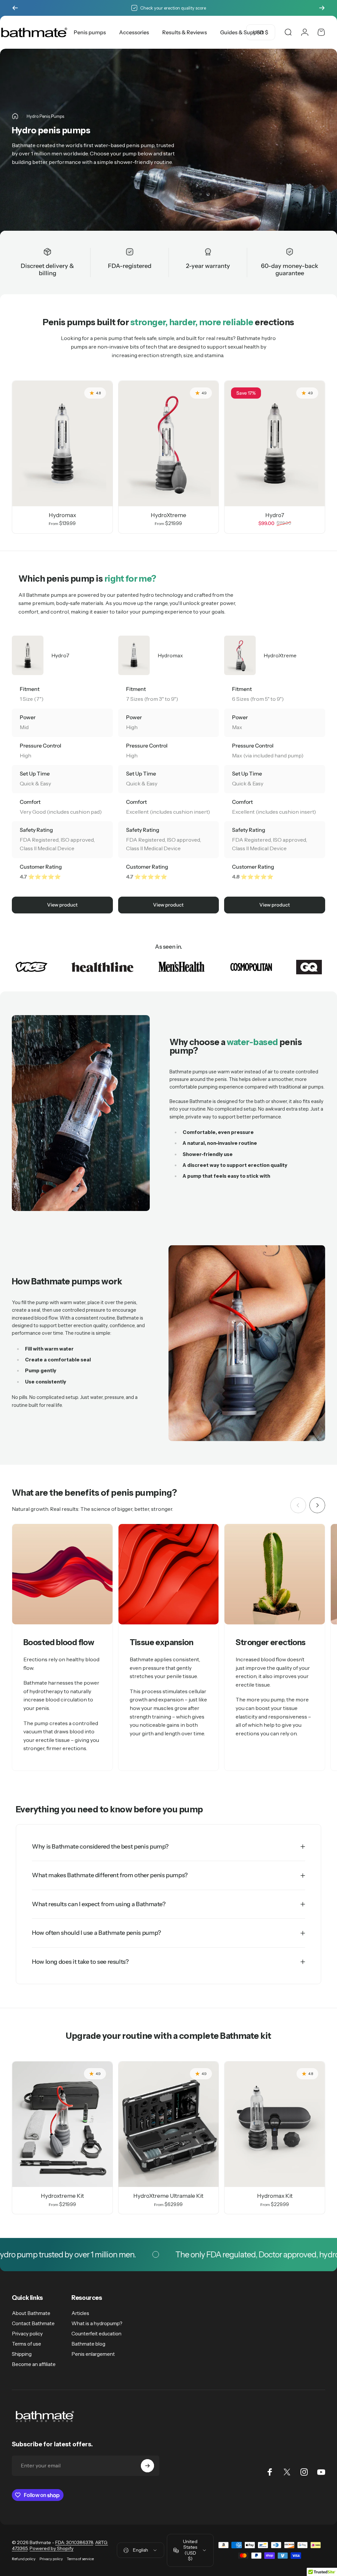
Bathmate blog (88, 2344)
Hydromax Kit (275, 2196)
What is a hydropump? (97, 2323)
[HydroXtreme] (169, 444)
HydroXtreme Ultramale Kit (168, 2196)
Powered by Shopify (52, 2548)
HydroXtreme (168, 515)
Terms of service (80, 2559)
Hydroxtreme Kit (62, 2196)
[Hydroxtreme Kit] (62, 2124)
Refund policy (24, 2559)
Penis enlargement (93, 2354)
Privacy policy (27, 2334)
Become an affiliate (34, 2364)
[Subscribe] (147, 2466)
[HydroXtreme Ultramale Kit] (169, 2124)
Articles (80, 2313)
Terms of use (26, 2344)
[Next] (322, 8)
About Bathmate (31, 2313)
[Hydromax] (62, 444)
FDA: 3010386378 (74, 2542)
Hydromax (62, 515)
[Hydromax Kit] (275, 2124)
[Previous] (15, 8)
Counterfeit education (96, 2334)
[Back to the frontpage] (15, 116)
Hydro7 (275, 515)
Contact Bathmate (33, 2323)
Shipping (22, 2354)
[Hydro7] (275, 444)
